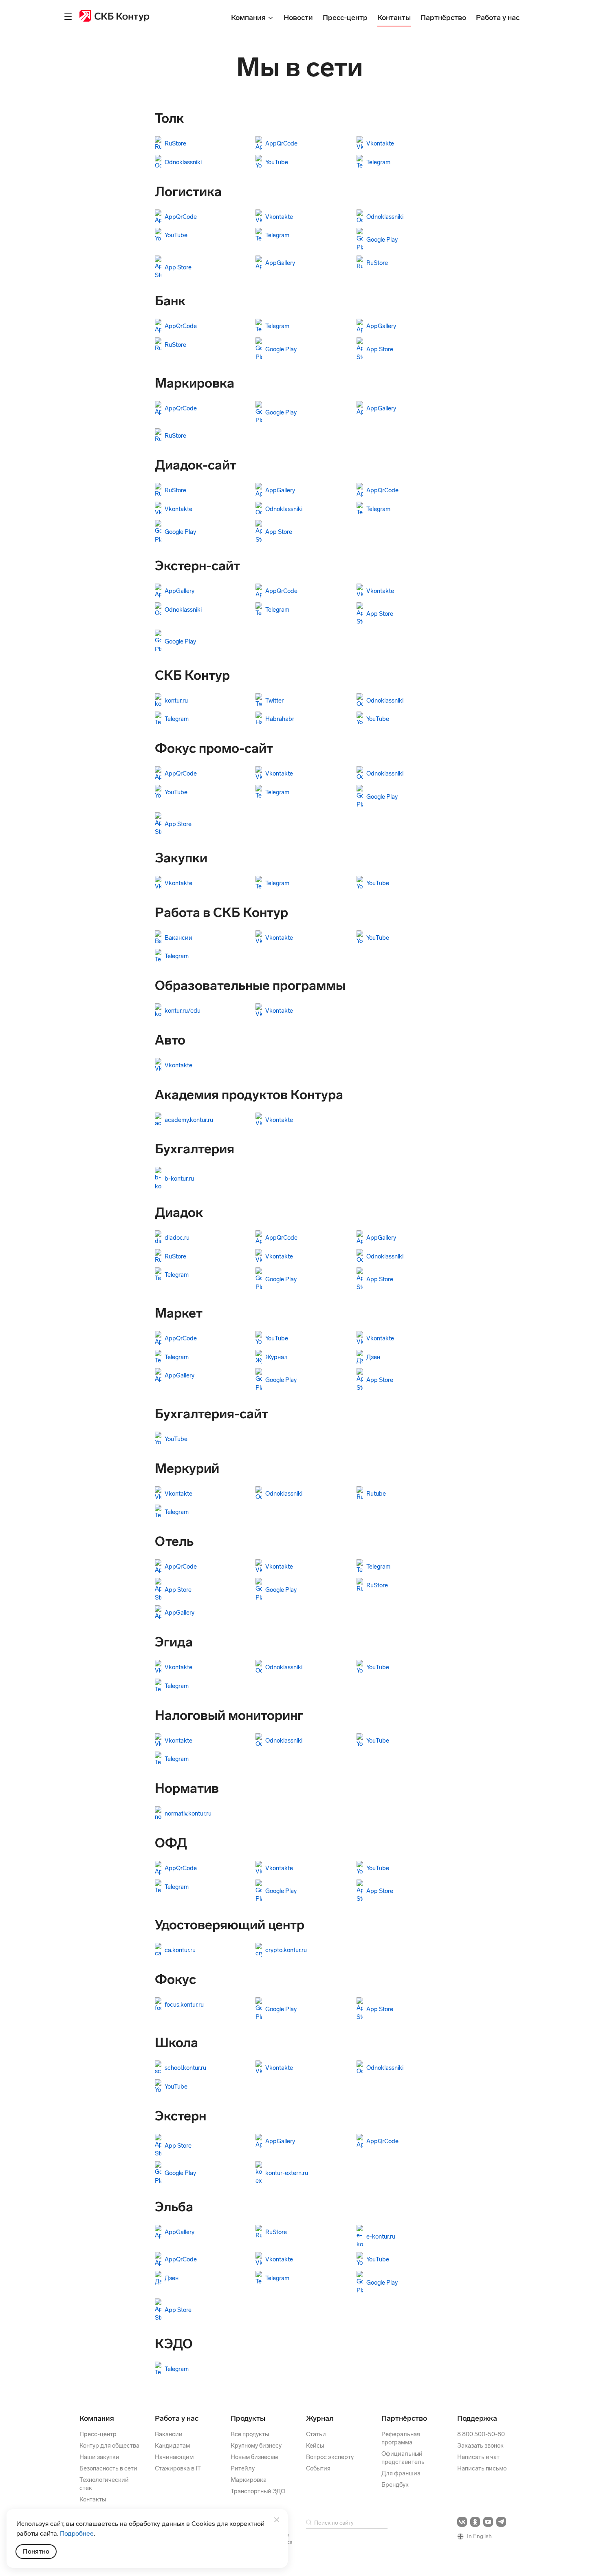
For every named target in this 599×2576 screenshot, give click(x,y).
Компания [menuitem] (249, 18)
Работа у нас (177, 2418)
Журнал (320, 2418)
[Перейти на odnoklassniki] (475, 2522)
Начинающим (174, 2457)
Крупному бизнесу (256, 2446)
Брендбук (395, 2485)
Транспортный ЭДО (258, 2491)
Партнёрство (404, 2418)
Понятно (36, 2551)
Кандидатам (172, 2446)
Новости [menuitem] (298, 18)
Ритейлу (243, 2468)
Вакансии (169, 2434)
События (318, 2468)
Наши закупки (99, 2457)
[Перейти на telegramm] (501, 2522)
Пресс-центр (98, 2434)
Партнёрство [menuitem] (443, 18)
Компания (97, 2418)
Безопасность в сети (108, 2468)
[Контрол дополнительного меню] (68, 17)
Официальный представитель (403, 2458)
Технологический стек (104, 2484)
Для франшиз (401, 2473)
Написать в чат (478, 2457)
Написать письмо (482, 2468)
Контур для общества (109, 2446)
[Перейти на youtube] (488, 2522)
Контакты (93, 2499)
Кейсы (315, 2446)
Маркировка (249, 2480)
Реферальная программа (401, 2438)
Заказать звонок (480, 2446)
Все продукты (250, 2434)
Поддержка (477, 2418)
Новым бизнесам (254, 2457)
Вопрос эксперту (330, 2457)
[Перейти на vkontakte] (462, 2522)
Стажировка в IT (178, 2468)
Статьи (316, 2434)
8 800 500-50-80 (481, 2434)
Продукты (248, 2418)
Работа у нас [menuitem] (498, 18)
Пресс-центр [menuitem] (345, 18)
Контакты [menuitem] (394, 18)
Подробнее (77, 2533)
